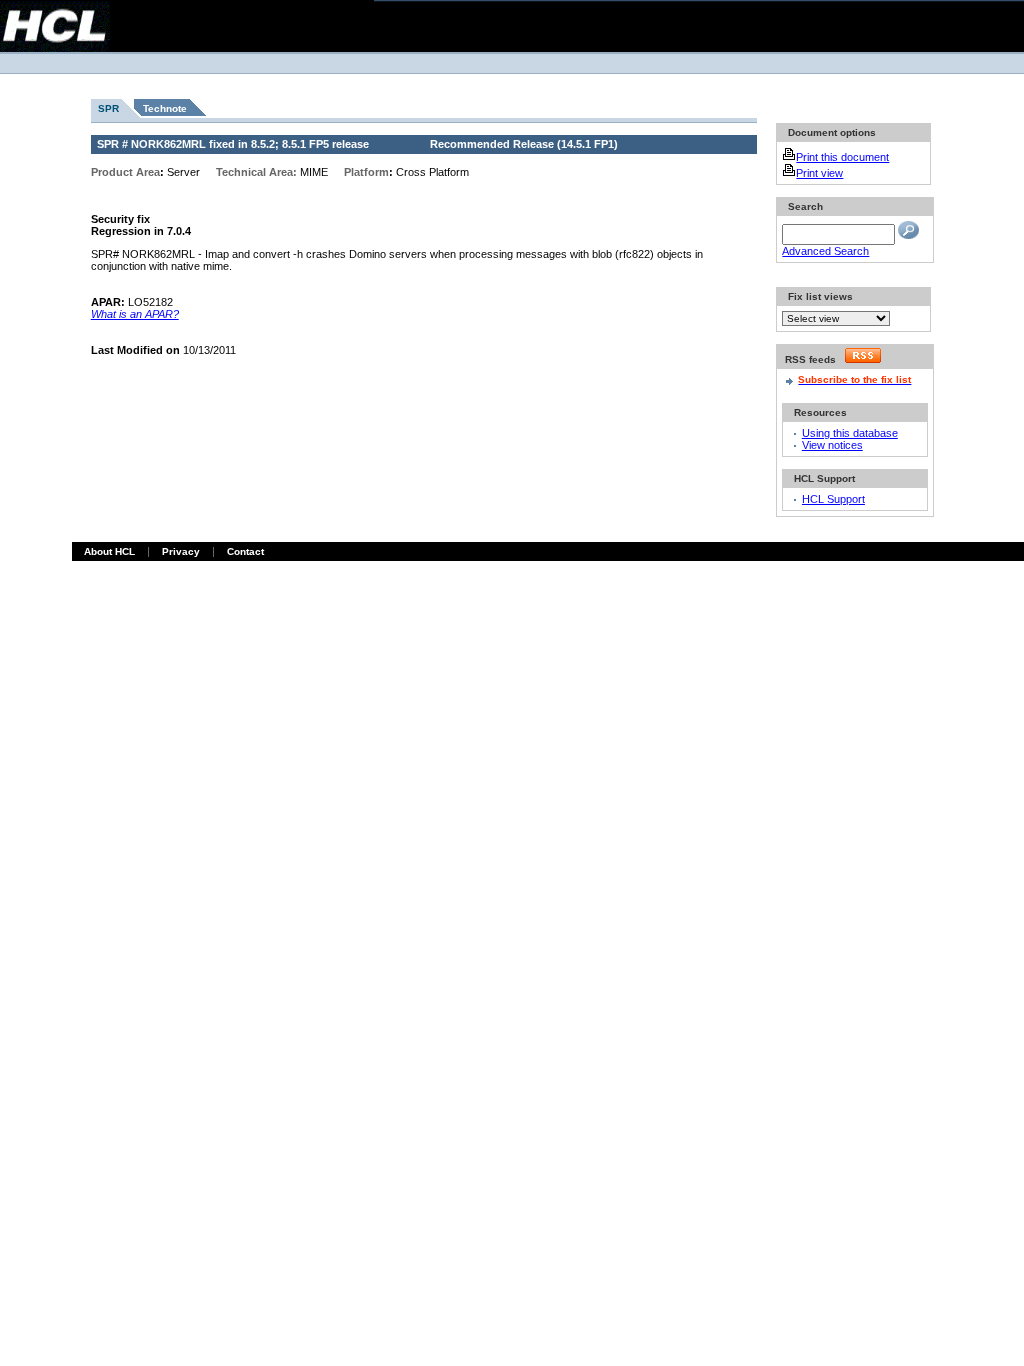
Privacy (181, 551)
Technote (165, 108)
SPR (108, 108)
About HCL (109, 551)
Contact (245, 551)
